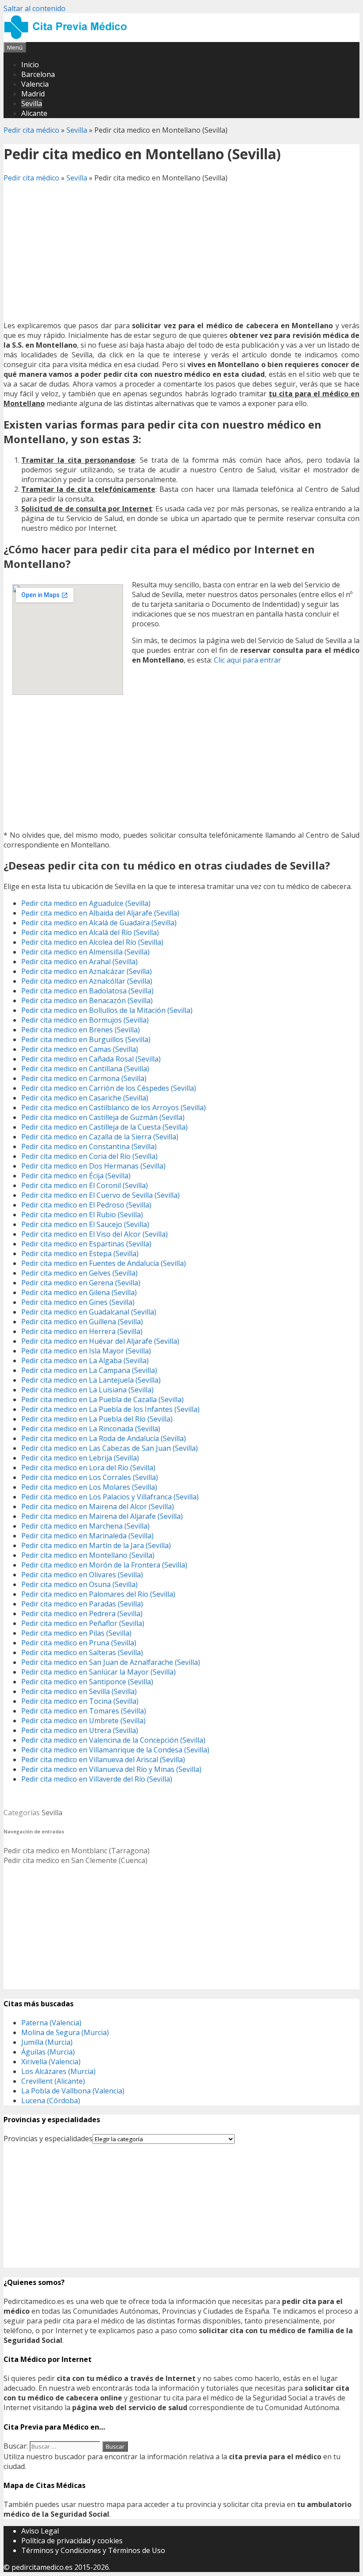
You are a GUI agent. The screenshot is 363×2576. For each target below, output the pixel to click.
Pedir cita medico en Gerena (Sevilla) (81, 1283)
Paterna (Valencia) (51, 2023)
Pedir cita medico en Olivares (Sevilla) (82, 1575)
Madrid (33, 94)
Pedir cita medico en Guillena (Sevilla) (82, 1322)
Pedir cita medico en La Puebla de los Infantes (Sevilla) (110, 1409)
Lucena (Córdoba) (51, 2101)
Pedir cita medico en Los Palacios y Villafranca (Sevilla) (110, 1497)
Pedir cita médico (31, 130)
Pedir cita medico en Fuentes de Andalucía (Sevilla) (104, 1263)
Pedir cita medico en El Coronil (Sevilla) (85, 1185)
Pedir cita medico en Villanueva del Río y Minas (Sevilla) (111, 1769)
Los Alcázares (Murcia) (58, 2071)
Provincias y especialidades (48, 2139)
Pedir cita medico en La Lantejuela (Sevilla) (91, 1380)
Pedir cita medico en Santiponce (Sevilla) (87, 1682)
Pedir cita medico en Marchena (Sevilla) (85, 1526)
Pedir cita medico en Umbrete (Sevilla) (83, 1721)
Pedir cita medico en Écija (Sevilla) (76, 1176)
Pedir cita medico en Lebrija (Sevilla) (80, 1458)
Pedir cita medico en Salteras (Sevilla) (82, 1652)
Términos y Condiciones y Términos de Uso (93, 2550)
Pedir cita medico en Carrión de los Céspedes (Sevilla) (109, 1088)
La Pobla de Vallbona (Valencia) (73, 2091)
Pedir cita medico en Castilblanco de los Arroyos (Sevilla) (114, 1108)
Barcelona (38, 74)
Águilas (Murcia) (48, 2052)
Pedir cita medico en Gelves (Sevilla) (79, 1273)
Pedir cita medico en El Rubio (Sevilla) (82, 1215)
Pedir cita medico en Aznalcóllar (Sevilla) (87, 981)
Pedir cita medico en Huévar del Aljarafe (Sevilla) (100, 1341)
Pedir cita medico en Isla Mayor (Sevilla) (86, 1351)
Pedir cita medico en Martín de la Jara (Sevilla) (96, 1545)
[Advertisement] (181, 252)
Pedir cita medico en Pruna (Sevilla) (79, 1643)
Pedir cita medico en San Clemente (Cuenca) (75, 1860)
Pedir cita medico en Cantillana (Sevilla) (85, 1069)
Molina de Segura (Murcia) (65, 2032)
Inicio (30, 65)
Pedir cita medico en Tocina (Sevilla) (80, 1701)
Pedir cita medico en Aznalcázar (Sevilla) (87, 971)
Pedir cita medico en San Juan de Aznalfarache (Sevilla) (111, 1662)
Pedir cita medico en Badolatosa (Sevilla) (87, 991)
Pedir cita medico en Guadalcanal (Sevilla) (89, 1312)
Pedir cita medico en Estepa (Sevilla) (80, 1253)
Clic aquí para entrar (247, 660)
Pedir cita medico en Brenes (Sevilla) (81, 1030)
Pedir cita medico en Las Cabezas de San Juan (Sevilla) (110, 1448)
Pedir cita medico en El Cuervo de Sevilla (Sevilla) (100, 1195)
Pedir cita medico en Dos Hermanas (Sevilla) (93, 1166)
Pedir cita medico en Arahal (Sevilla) (79, 962)
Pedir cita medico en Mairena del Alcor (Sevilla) (98, 1506)
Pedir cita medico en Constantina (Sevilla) (89, 1146)
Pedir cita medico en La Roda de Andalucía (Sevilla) (104, 1438)
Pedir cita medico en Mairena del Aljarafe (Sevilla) (102, 1516)
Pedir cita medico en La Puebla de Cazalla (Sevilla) (102, 1399)
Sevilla (32, 103)
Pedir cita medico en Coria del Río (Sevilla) (89, 1156)
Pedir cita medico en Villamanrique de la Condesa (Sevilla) (115, 1750)
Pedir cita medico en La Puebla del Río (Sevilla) (97, 1419)
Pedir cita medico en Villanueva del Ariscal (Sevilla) (103, 1759)
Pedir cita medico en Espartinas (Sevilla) (86, 1244)
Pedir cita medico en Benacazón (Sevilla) (87, 1000)
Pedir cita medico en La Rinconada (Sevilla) (91, 1429)
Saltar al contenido (35, 8)
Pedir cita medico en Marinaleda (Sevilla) (87, 1536)
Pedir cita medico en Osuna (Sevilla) (79, 1584)
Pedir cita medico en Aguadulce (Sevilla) (86, 903)
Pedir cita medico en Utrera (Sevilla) (80, 1730)
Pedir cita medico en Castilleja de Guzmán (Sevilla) (103, 1117)
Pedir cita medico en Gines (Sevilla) (78, 1302)
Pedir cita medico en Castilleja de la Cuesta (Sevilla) (104, 1127)
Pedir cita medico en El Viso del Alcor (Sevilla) (95, 1234)
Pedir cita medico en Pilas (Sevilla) (76, 1633)
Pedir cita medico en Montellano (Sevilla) (88, 1555)
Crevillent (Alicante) (53, 2081)
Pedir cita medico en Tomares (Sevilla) (84, 1711)
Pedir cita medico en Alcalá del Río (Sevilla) (90, 932)
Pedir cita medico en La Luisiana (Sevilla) (87, 1390)
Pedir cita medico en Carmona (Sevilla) (84, 1078)
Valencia (35, 84)
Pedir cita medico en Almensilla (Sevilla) (85, 952)
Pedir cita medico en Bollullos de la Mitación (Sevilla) (107, 1010)
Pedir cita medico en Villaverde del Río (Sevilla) (97, 1779)
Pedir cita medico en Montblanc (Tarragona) (77, 1851)
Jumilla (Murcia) (47, 2042)
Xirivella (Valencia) (51, 2062)
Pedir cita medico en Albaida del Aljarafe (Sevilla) (100, 913)
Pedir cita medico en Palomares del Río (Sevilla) (98, 1594)
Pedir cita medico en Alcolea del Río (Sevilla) (92, 942)
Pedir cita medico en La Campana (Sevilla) (89, 1370)
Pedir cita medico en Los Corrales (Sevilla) (90, 1477)
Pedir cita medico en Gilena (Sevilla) (79, 1292)
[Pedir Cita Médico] (69, 37)
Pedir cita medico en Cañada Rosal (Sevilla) (91, 1059)
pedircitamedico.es (42, 2567)
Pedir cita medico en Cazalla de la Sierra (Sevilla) (100, 1137)
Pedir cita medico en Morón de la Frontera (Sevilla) (104, 1565)
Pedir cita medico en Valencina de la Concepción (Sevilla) (113, 1740)
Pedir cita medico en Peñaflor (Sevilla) (83, 1623)
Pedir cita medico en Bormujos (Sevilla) (85, 1020)
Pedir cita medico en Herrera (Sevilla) (82, 1331)
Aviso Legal (40, 2531)
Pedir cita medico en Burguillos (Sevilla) (86, 1039)
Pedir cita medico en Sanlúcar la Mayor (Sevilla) (98, 1672)
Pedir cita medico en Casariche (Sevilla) (85, 1098)
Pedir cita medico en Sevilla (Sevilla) (79, 1691)
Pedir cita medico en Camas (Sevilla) (80, 1049)
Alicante (34, 113)
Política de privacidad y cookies (72, 2541)
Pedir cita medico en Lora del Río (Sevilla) (88, 1468)
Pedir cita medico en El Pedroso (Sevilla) (86, 1205)
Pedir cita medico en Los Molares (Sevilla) (89, 1487)
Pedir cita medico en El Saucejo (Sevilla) (85, 1224)
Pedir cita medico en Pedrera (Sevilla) (82, 1614)
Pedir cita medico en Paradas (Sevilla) (82, 1604)
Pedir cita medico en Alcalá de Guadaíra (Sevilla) (99, 923)
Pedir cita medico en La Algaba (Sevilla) (85, 1361)
